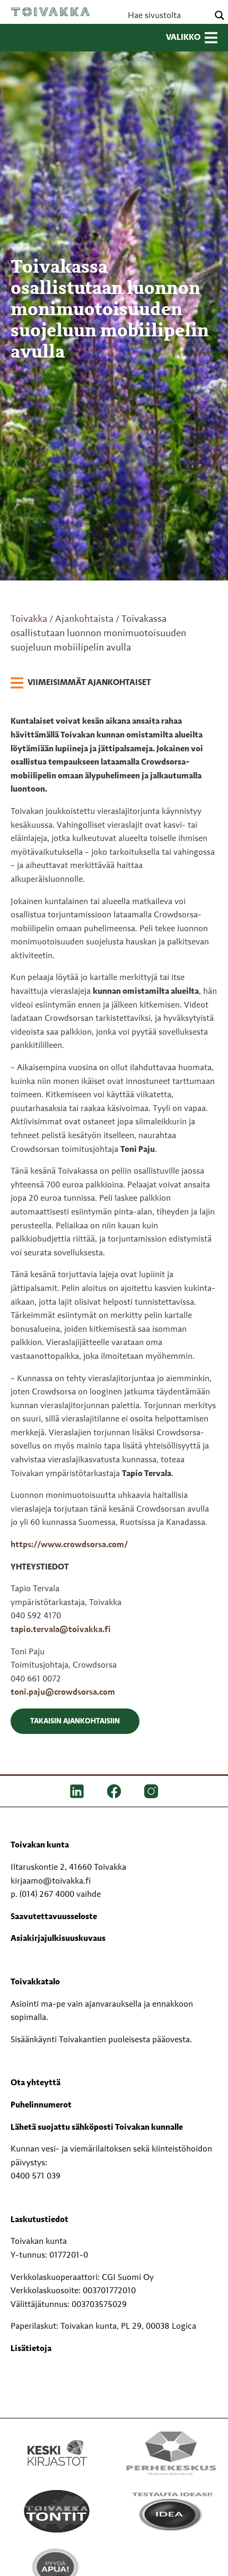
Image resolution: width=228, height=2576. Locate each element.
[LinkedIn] (77, 1791)
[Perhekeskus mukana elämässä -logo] (171, 2453)
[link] (81, 683)
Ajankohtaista (84, 619)
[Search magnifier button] (220, 15)
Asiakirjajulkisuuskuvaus (58, 1939)
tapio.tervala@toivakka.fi (61, 1630)
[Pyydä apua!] (57, 2570)
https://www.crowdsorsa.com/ (69, 1545)
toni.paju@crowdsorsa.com (63, 1693)
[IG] (151, 1791)
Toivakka (50, 12)
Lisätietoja (31, 2349)
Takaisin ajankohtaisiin (75, 1721)
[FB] (114, 1791)
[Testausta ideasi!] (171, 2511)
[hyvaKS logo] (171, 2563)
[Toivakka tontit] (57, 2511)
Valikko (183, 38)
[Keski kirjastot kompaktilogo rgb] (57, 2442)
